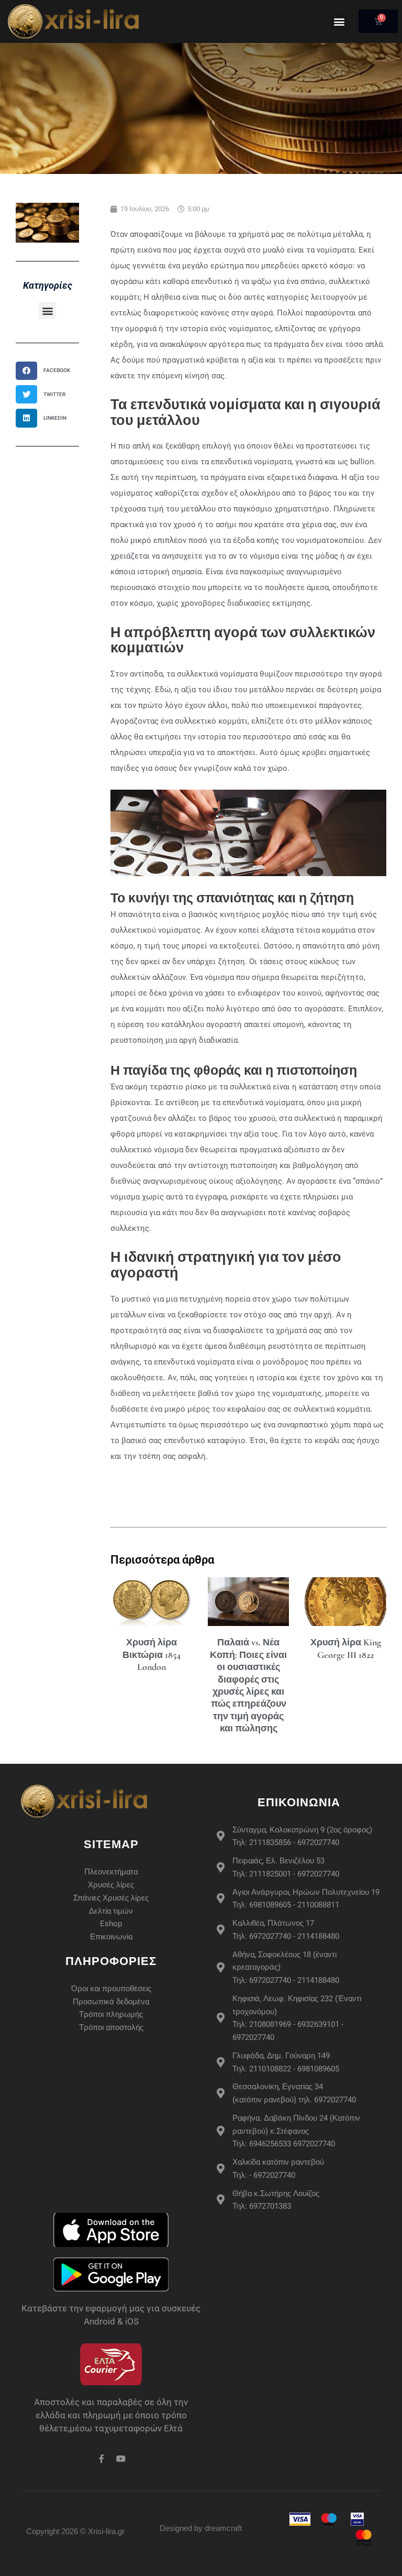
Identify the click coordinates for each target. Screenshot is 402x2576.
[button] (339, 21)
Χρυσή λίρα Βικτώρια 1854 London (152, 1655)
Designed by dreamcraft (201, 2528)
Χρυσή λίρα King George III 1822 (346, 1648)
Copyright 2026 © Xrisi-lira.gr (75, 2531)
